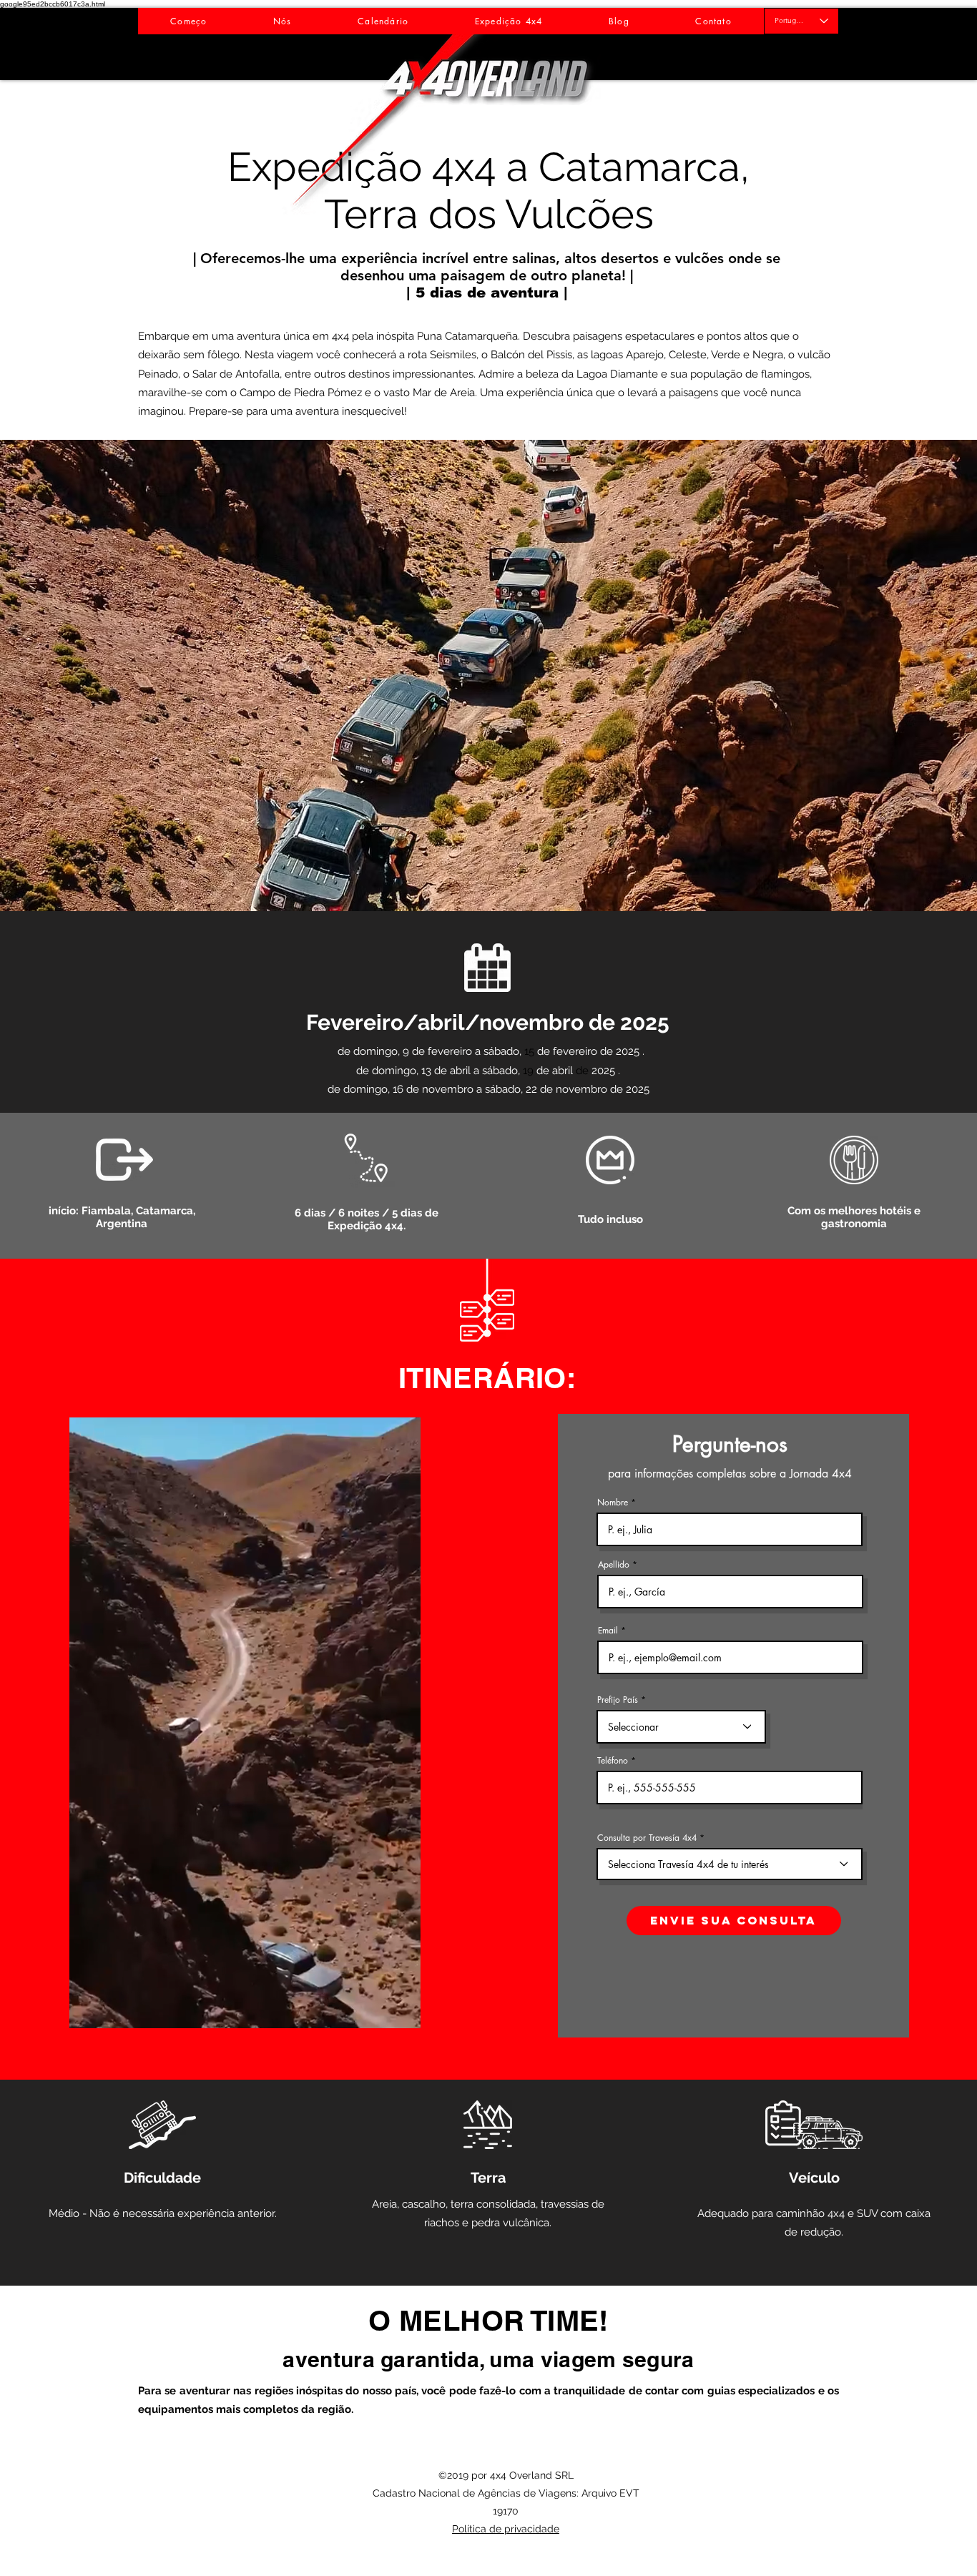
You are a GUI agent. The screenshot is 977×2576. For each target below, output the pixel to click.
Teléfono (613, 1761)
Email (608, 1631)
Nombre (613, 1503)
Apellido (614, 1565)
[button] (488, 675)
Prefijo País (618, 1700)
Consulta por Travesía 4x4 (647, 1838)
